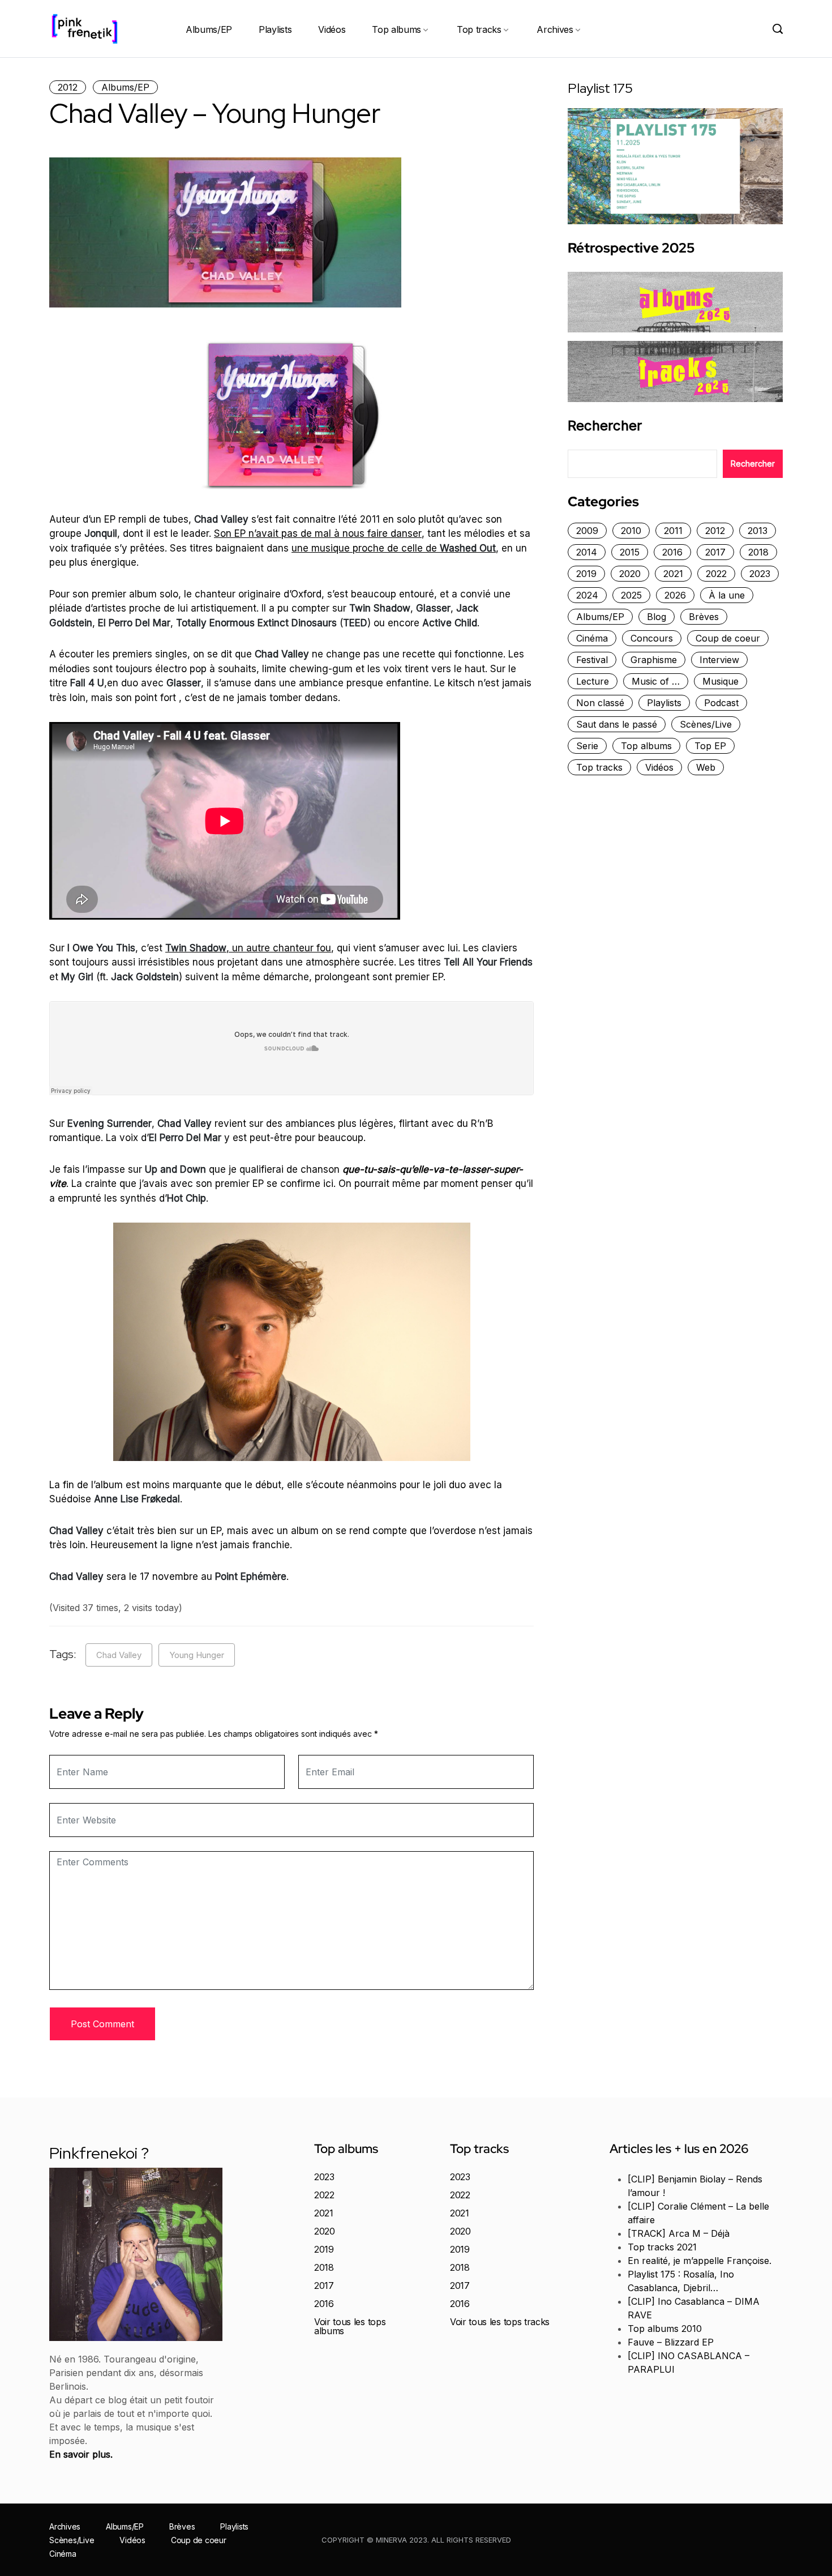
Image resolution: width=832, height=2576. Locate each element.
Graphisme (654, 660)
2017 (715, 552)
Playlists (275, 29)
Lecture (593, 681)
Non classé (600, 703)
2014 (587, 552)
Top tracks (479, 29)
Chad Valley (119, 1655)
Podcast (721, 703)
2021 (673, 574)
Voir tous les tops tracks (500, 2322)
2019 (586, 574)
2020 (630, 574)
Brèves (704, 617)
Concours (652, 638)
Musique (721, 681)
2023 (760, 574)
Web (706, 767)
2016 (672, 552)
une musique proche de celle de (394, 548)
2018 (758, 552)
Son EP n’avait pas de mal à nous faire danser (318, 533)
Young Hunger (197, 1655)
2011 (673, 531)
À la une (727, 595)
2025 (631, 595)
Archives (555, 29)
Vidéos (332, 29)
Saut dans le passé (617, 724)
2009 (587, 531)
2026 (675, 595)
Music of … (656, 681)
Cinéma (592, 638)
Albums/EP (209, 29)
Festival (592, 660)
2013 (758, 531)
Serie (587, 746)
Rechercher (605, 426)
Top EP (710, 746)
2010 (631, 531)
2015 (630, 552)
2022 (716, 574)
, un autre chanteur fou (248, 948)
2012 (68, 87)
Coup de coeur (728, 638)
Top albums (396, 29)
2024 (587, 595)
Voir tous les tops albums (350, 2326)
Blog (657, 617)
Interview (719, 660)
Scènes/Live (706, 724)
